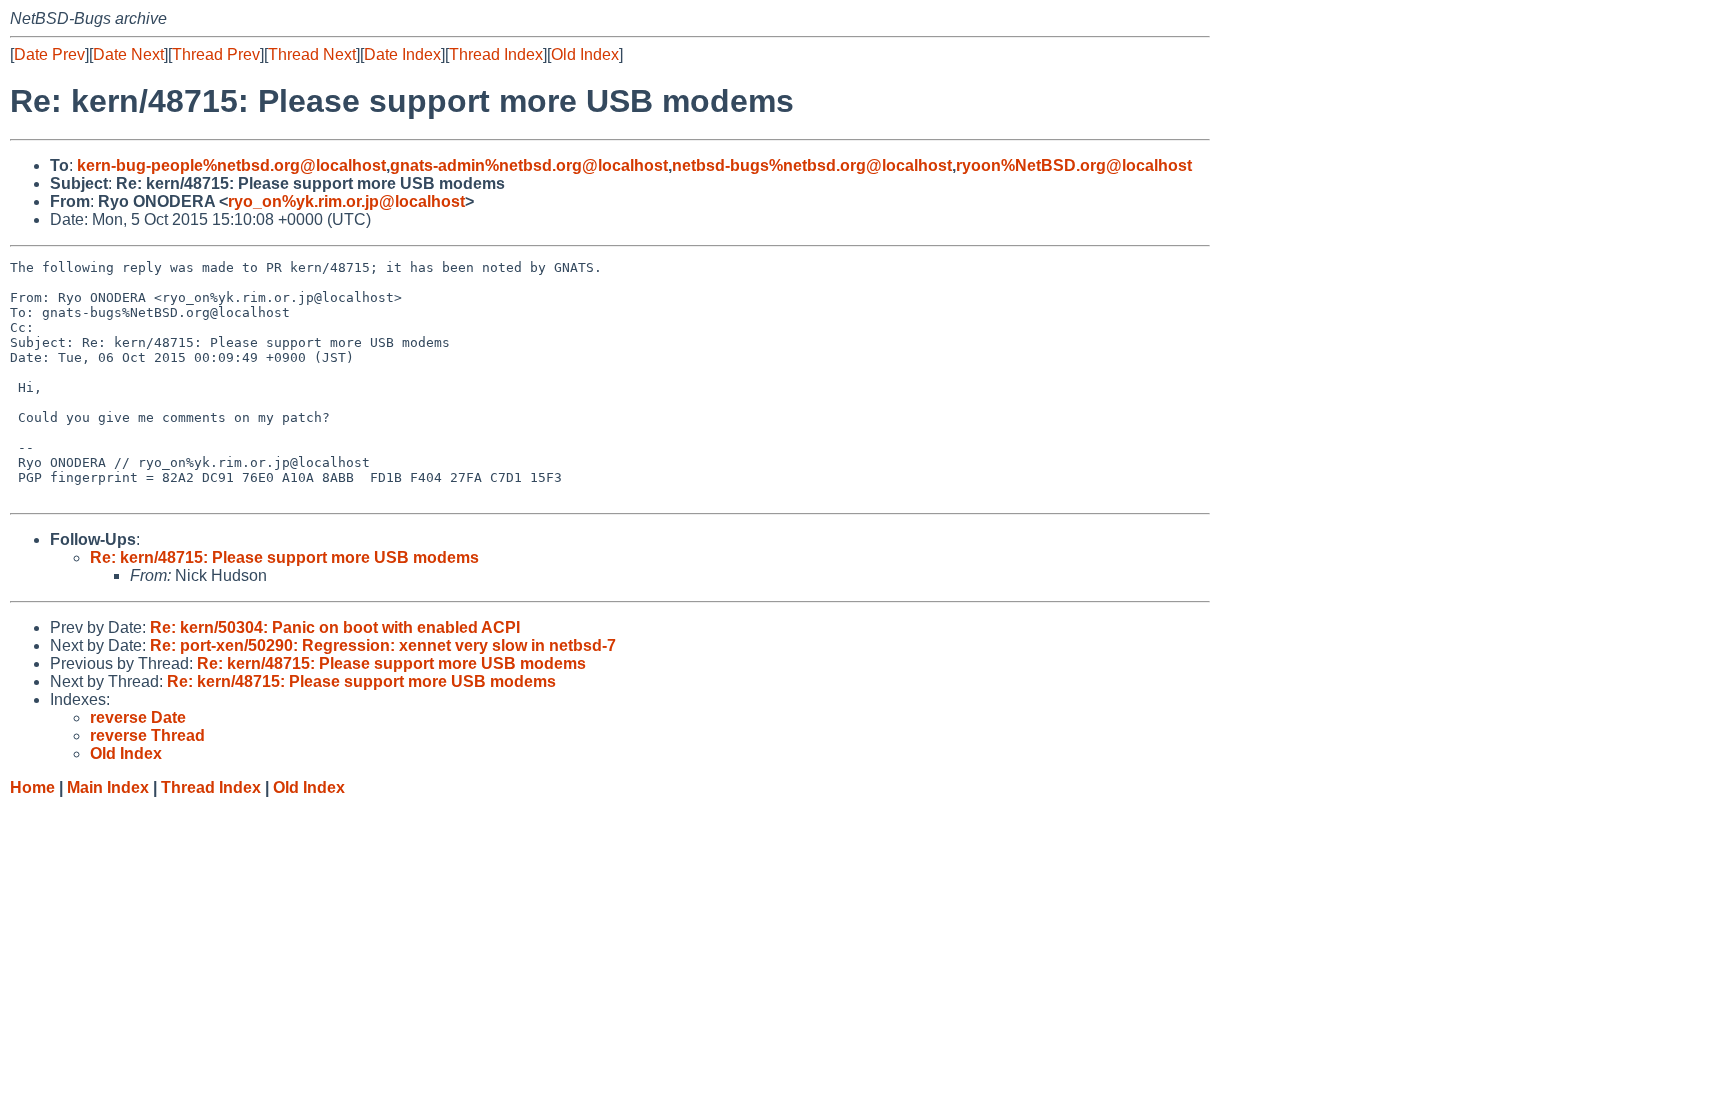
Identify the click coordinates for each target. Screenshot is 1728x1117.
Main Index (108, 787)
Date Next (128, 54)
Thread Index (496, 54)
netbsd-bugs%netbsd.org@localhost (812, 165)
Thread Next (312, 54)
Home (32, 787)
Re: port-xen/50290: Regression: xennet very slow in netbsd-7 (383, 645)
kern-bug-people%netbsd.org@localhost (231, 165)
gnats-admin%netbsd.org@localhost (529, 165)
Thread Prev (216, 54)
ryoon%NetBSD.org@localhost (1074, 165)
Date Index (402, 54)
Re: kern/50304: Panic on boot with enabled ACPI (335, 627)
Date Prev (49, 54)
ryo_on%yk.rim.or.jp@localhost (346, 201)
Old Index (585, 54)
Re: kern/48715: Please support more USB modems (284, 557)
